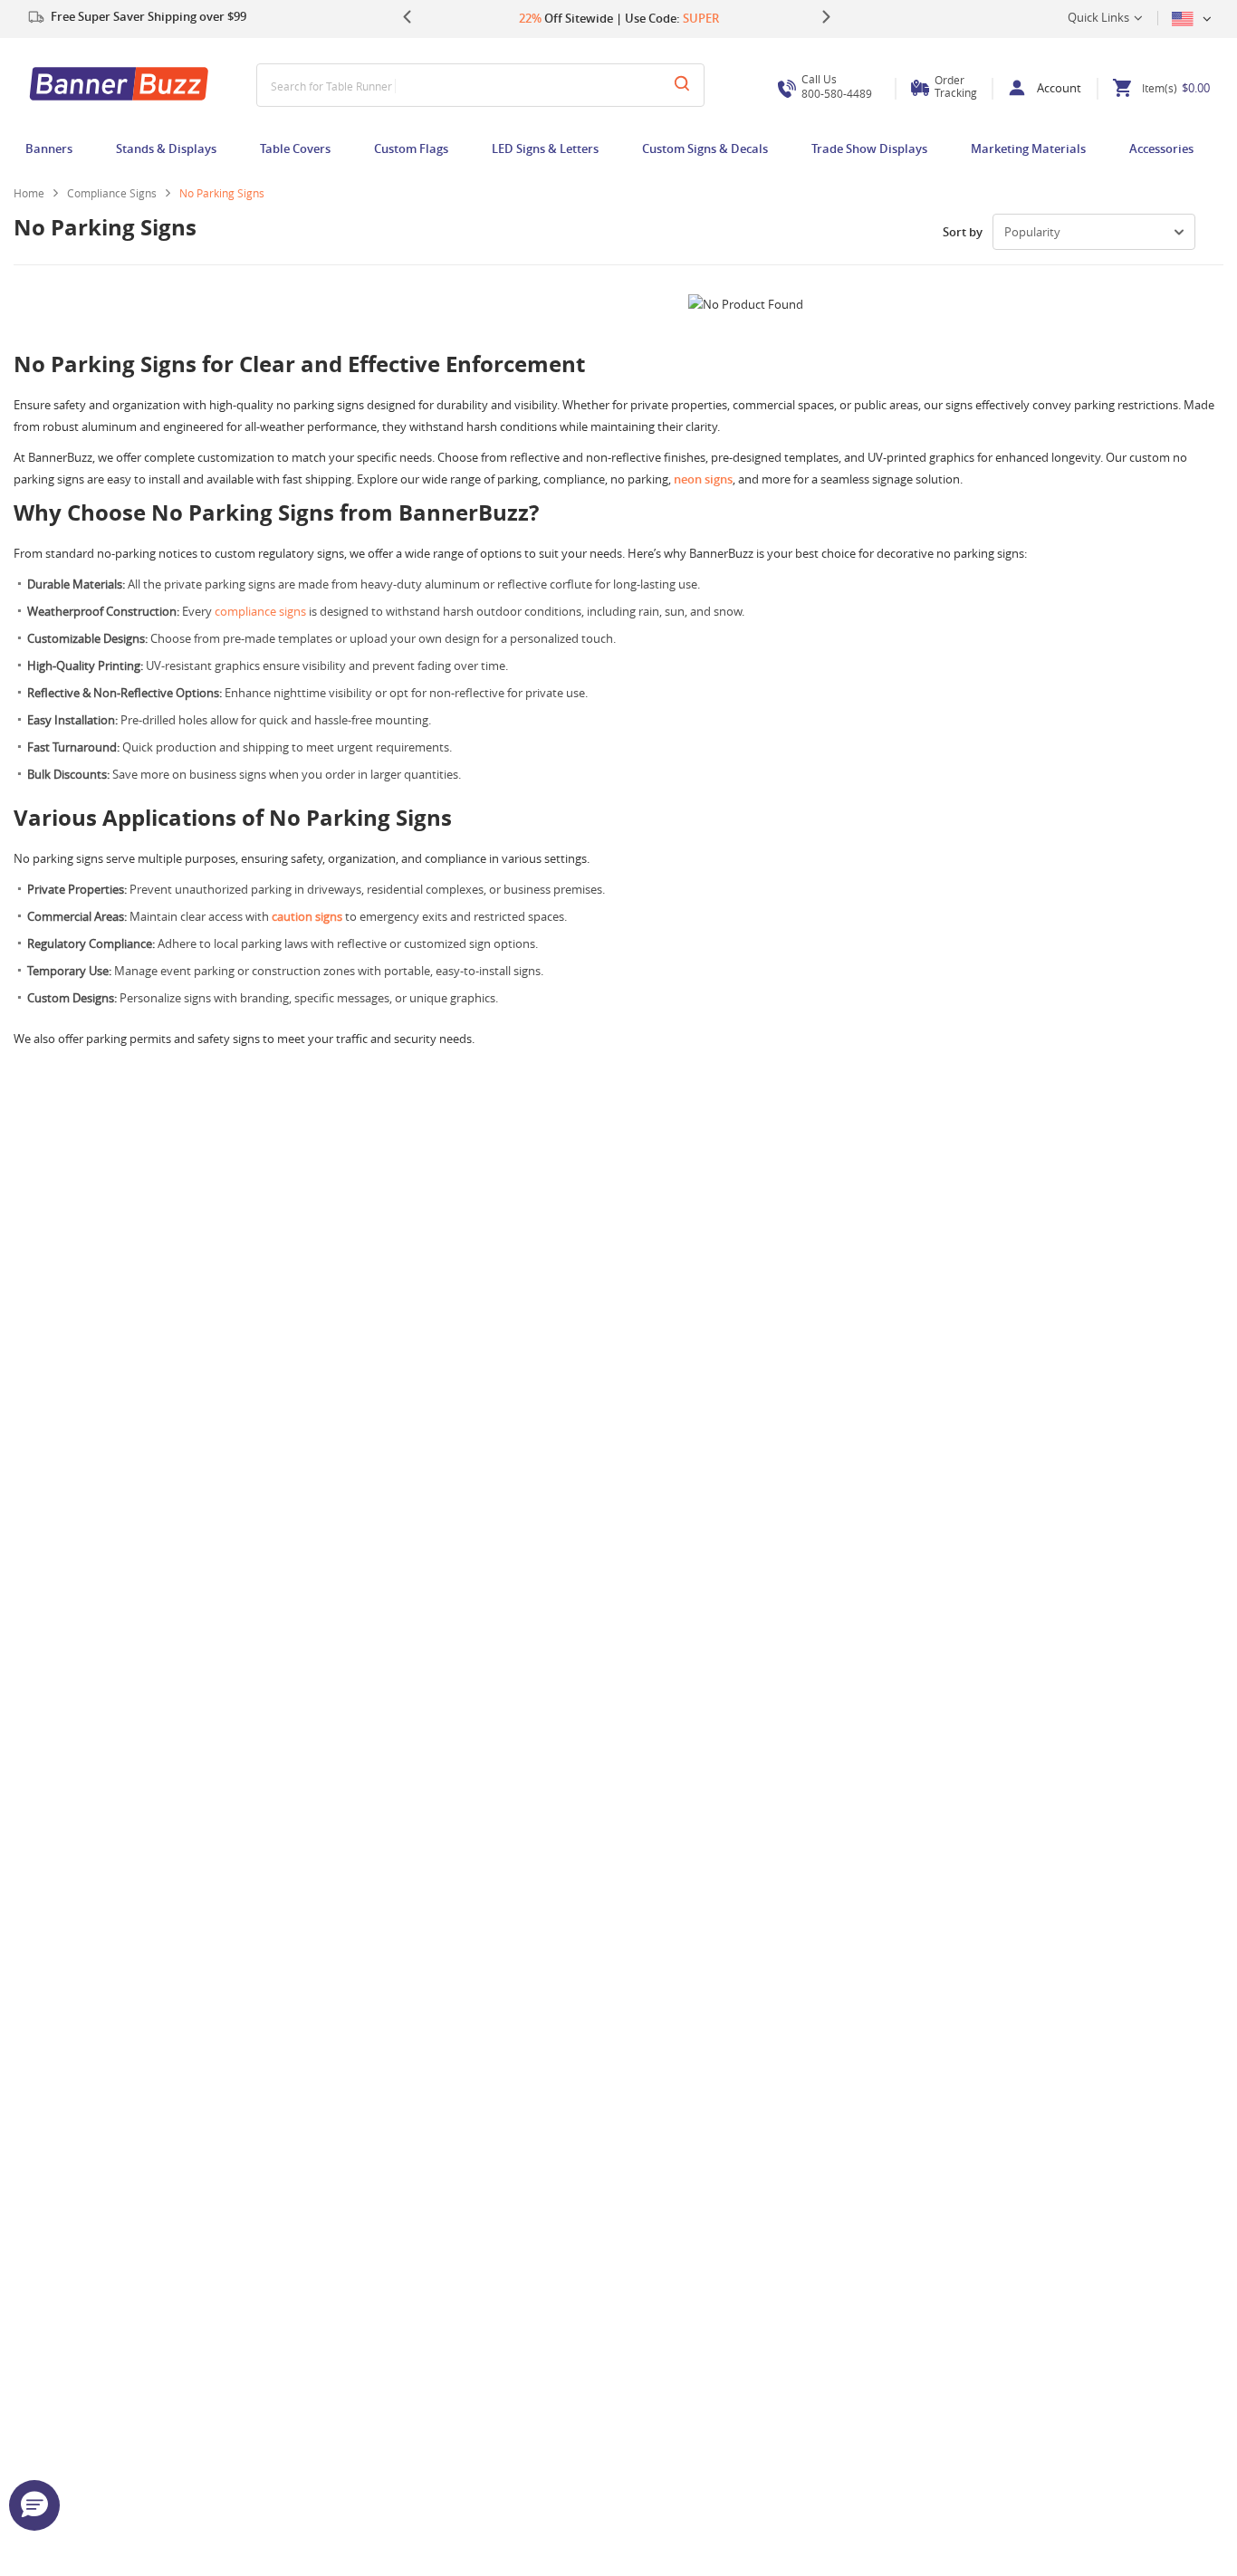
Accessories (1161, 148)
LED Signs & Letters (545, 148)
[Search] (682, 85)
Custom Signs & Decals (705, 148)
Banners (49, 148)
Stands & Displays (166, 148)
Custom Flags (411, 148)
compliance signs (260, 611)
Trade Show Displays (869, 148)
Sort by (963, 232)
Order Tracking (956, 86)
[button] (34, 2505)
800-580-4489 (837, 86)
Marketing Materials (1028, 148)
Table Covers (295, 148)
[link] (119, 193)
